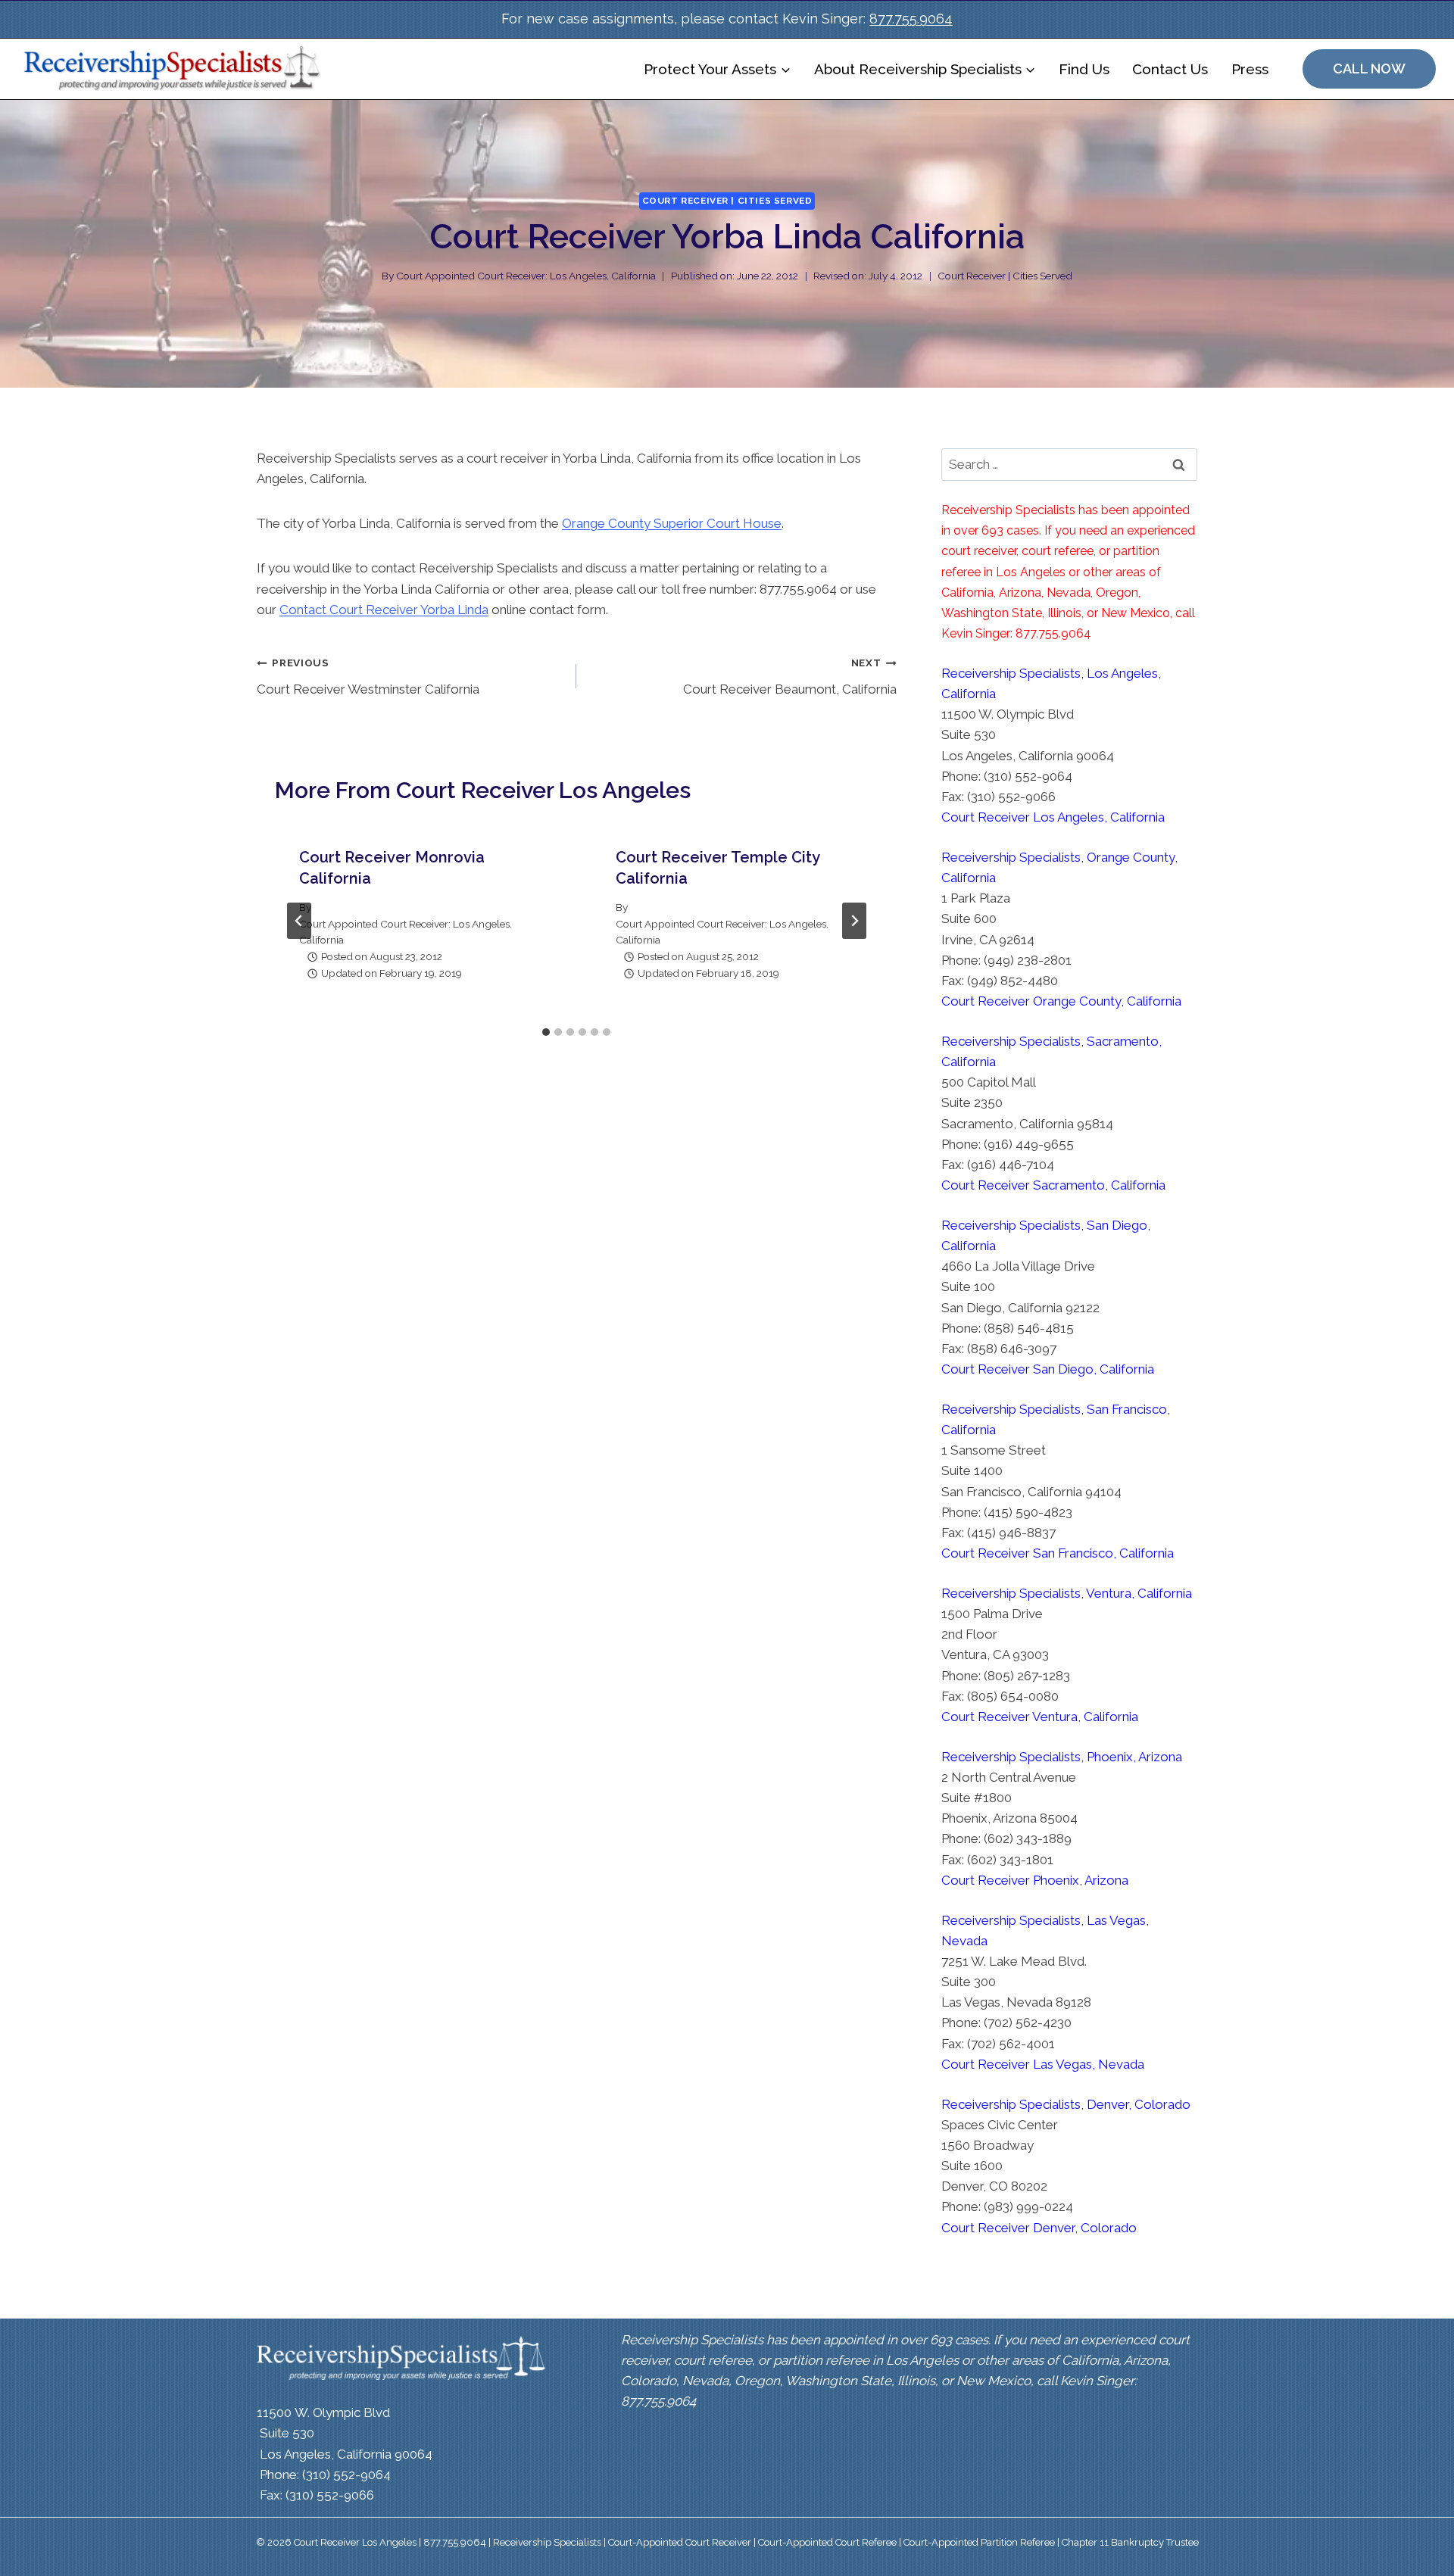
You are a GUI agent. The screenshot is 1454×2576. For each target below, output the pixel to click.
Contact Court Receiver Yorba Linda (384, 610)
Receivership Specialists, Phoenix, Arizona (1062, 1757)
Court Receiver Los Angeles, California (1053, 817)
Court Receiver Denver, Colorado (1039, 2228)
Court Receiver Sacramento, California (1053, 1185)
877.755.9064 (911, 19)
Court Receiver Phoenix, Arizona (1035, 1880)
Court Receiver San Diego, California (1048, 1369)
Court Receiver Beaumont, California (789, 677)
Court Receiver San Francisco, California (1058, 1553)
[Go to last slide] (299, 921)
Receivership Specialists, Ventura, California (1067, 1593)
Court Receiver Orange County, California (1061, 1001)
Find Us (1084, 69)
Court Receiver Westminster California (368, 677)
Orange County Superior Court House (672, 523)
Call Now (1369, 69)
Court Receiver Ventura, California (1040, 1717)
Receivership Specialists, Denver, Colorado (1066, 2104)
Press (1250, 69)
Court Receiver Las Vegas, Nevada (1043, 2064)
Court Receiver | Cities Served (727, 201)
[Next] (854, 921)
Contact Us (1170, 69)
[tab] (546, 1032)
